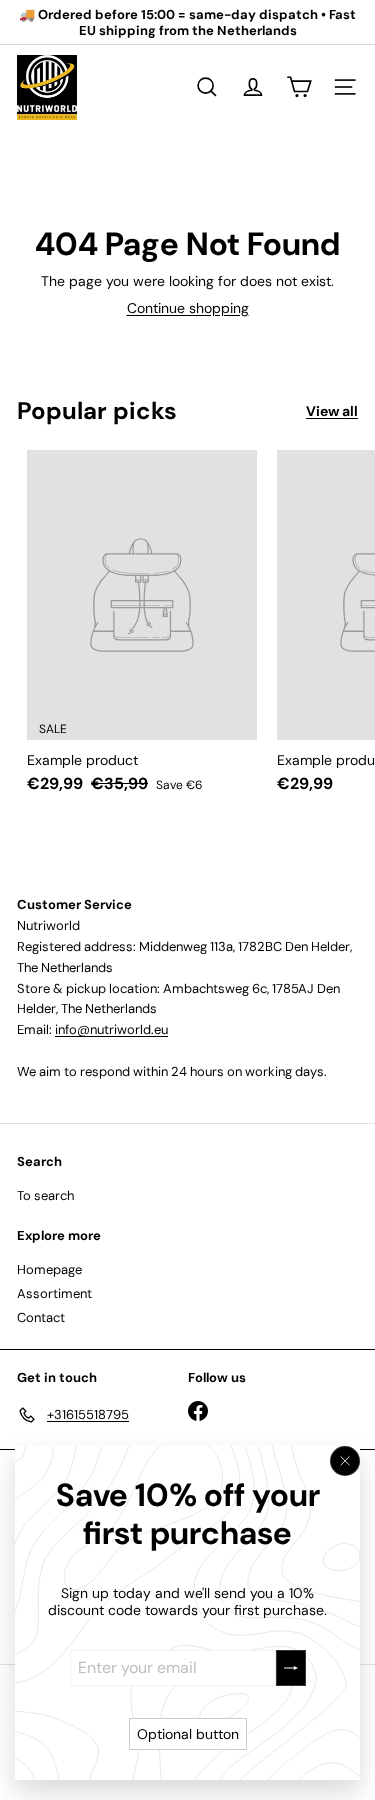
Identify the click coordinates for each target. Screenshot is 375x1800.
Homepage (49, 1269)
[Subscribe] (291, 1667)
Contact (41, 1317)
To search (45, 1195)
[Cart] (299, 87)
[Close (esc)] (345, 1461)
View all (332, 411)
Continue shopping (188, 308)
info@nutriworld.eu (111, 1029)
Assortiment (54, 1293)
